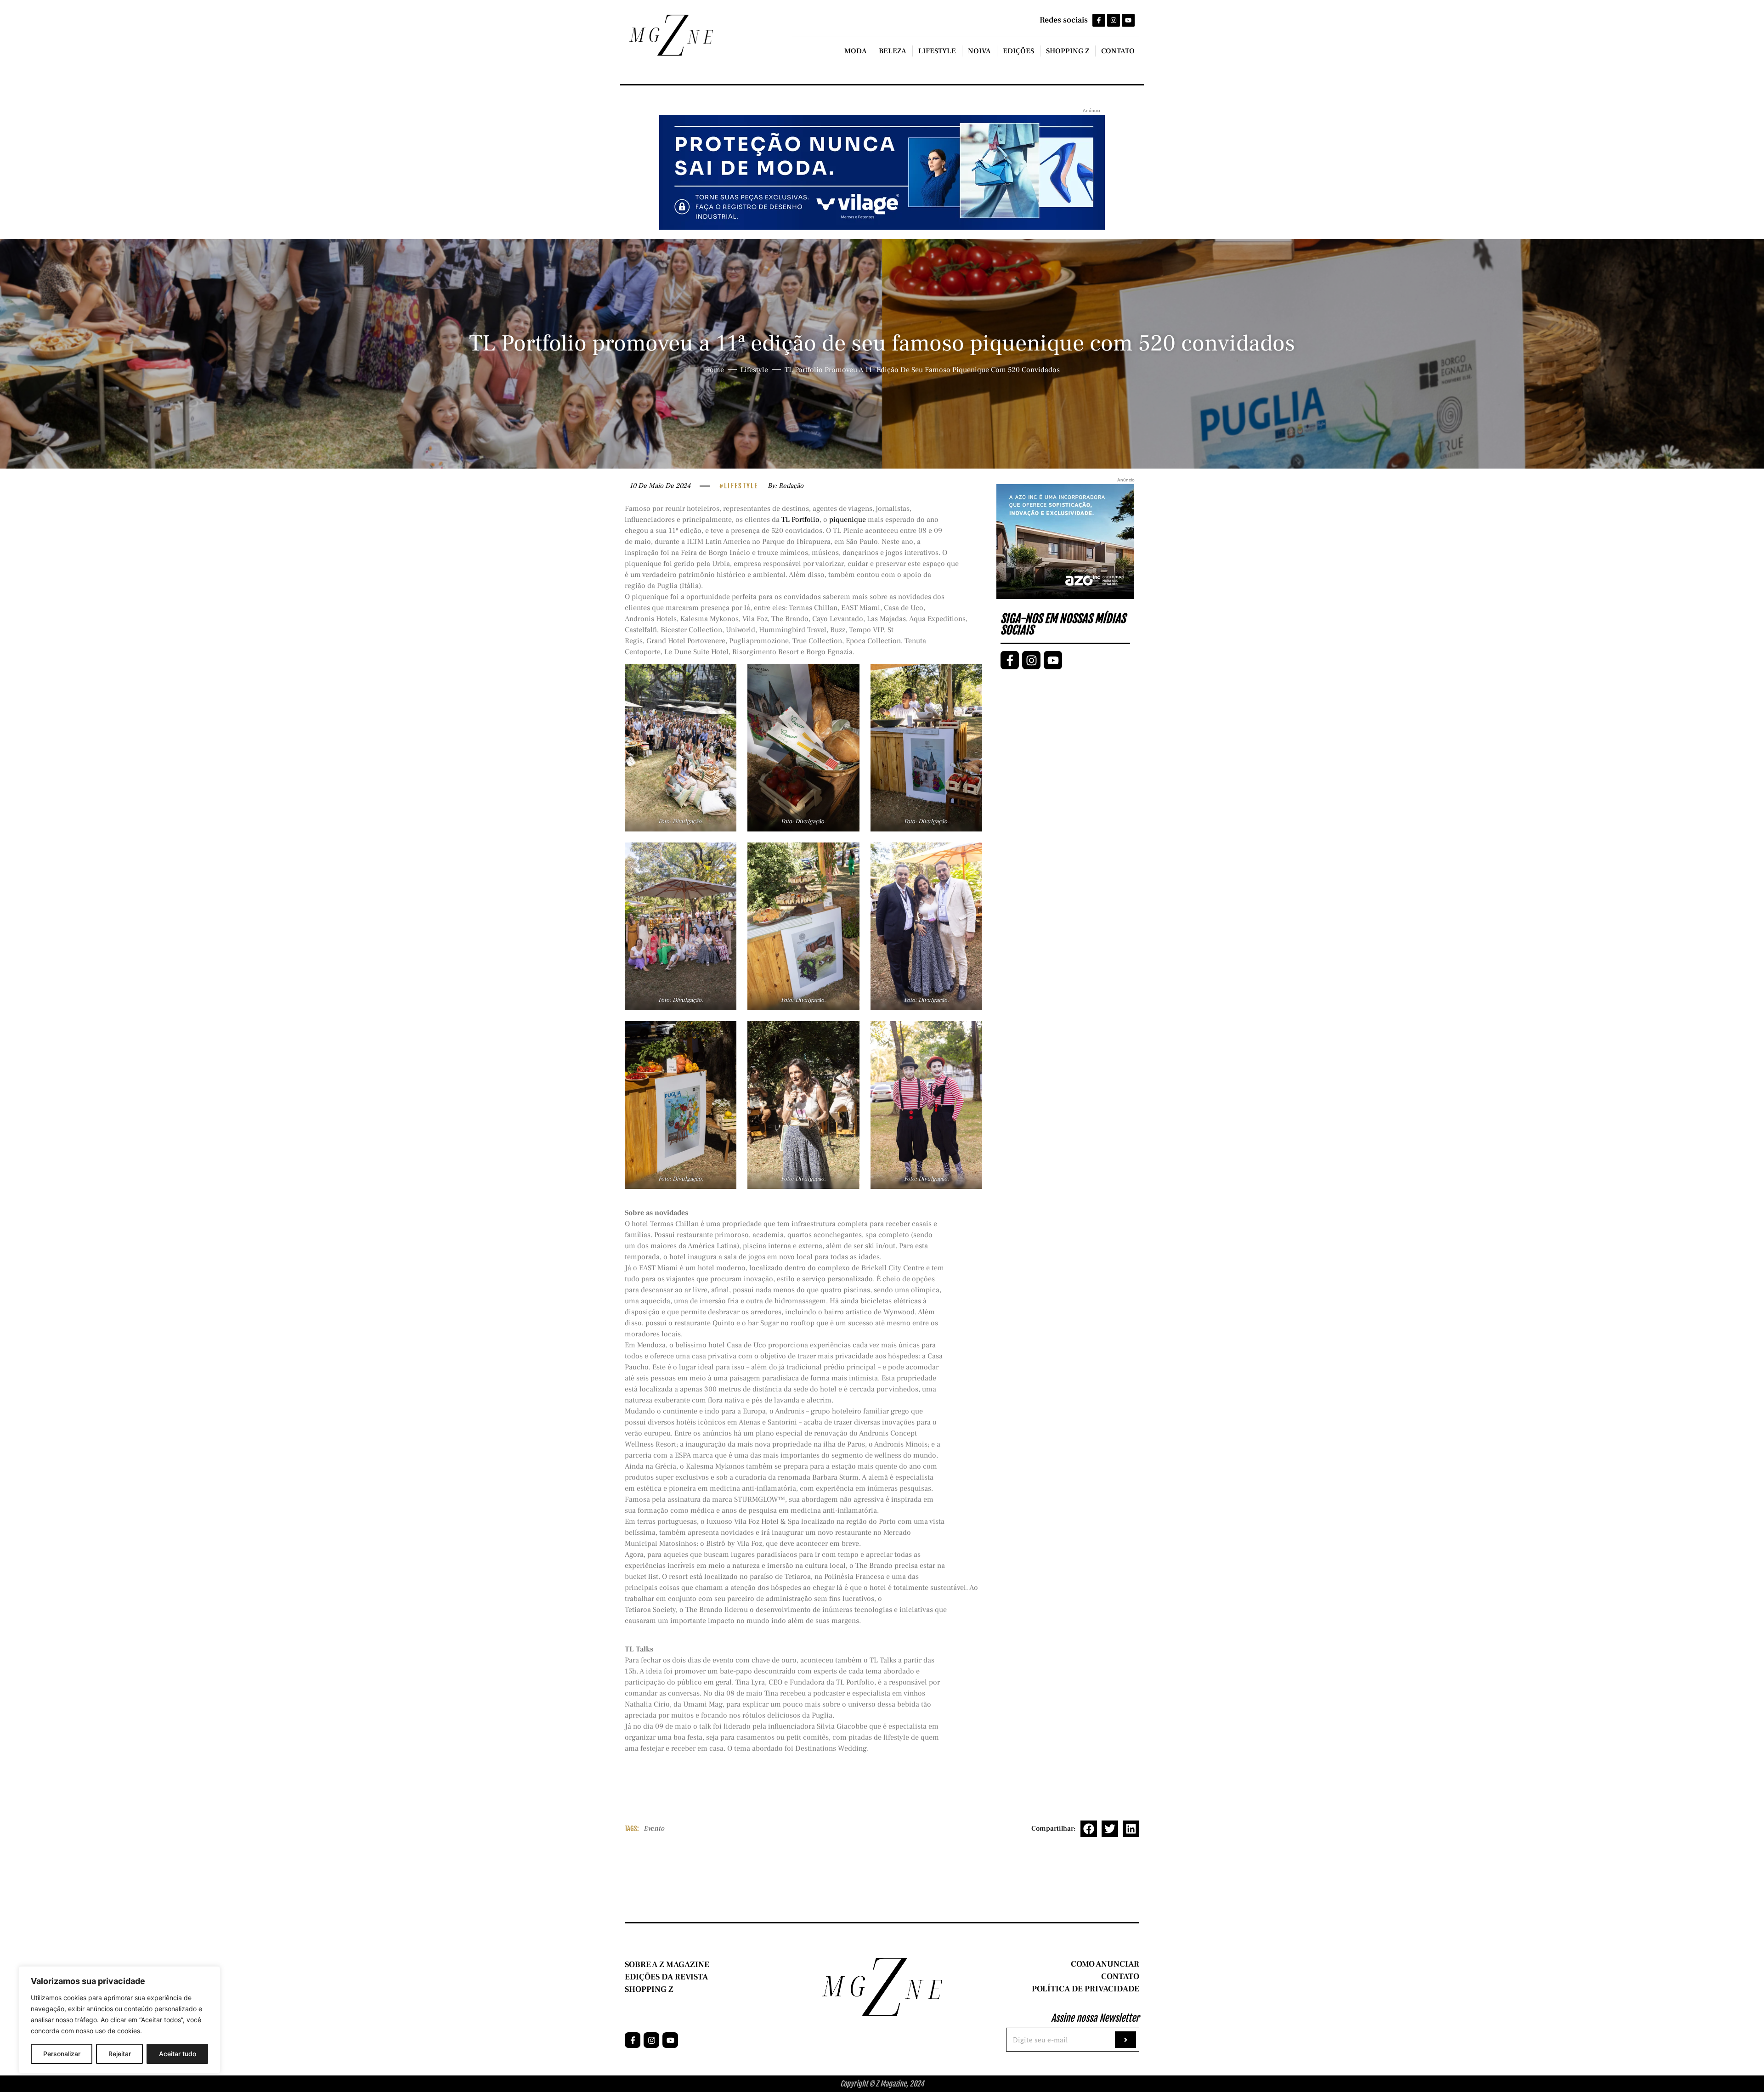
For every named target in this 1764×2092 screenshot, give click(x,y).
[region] (119, 2020)
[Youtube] (1128, 20)
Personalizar (62, 2054)
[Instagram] (1114, 20)
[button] (1089, 1829)
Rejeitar (120, 2054)
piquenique (848, 520)
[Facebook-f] (1099, 20)
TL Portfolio (800, 520)
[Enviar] (1125, 2040)
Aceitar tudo (178, 2054)
